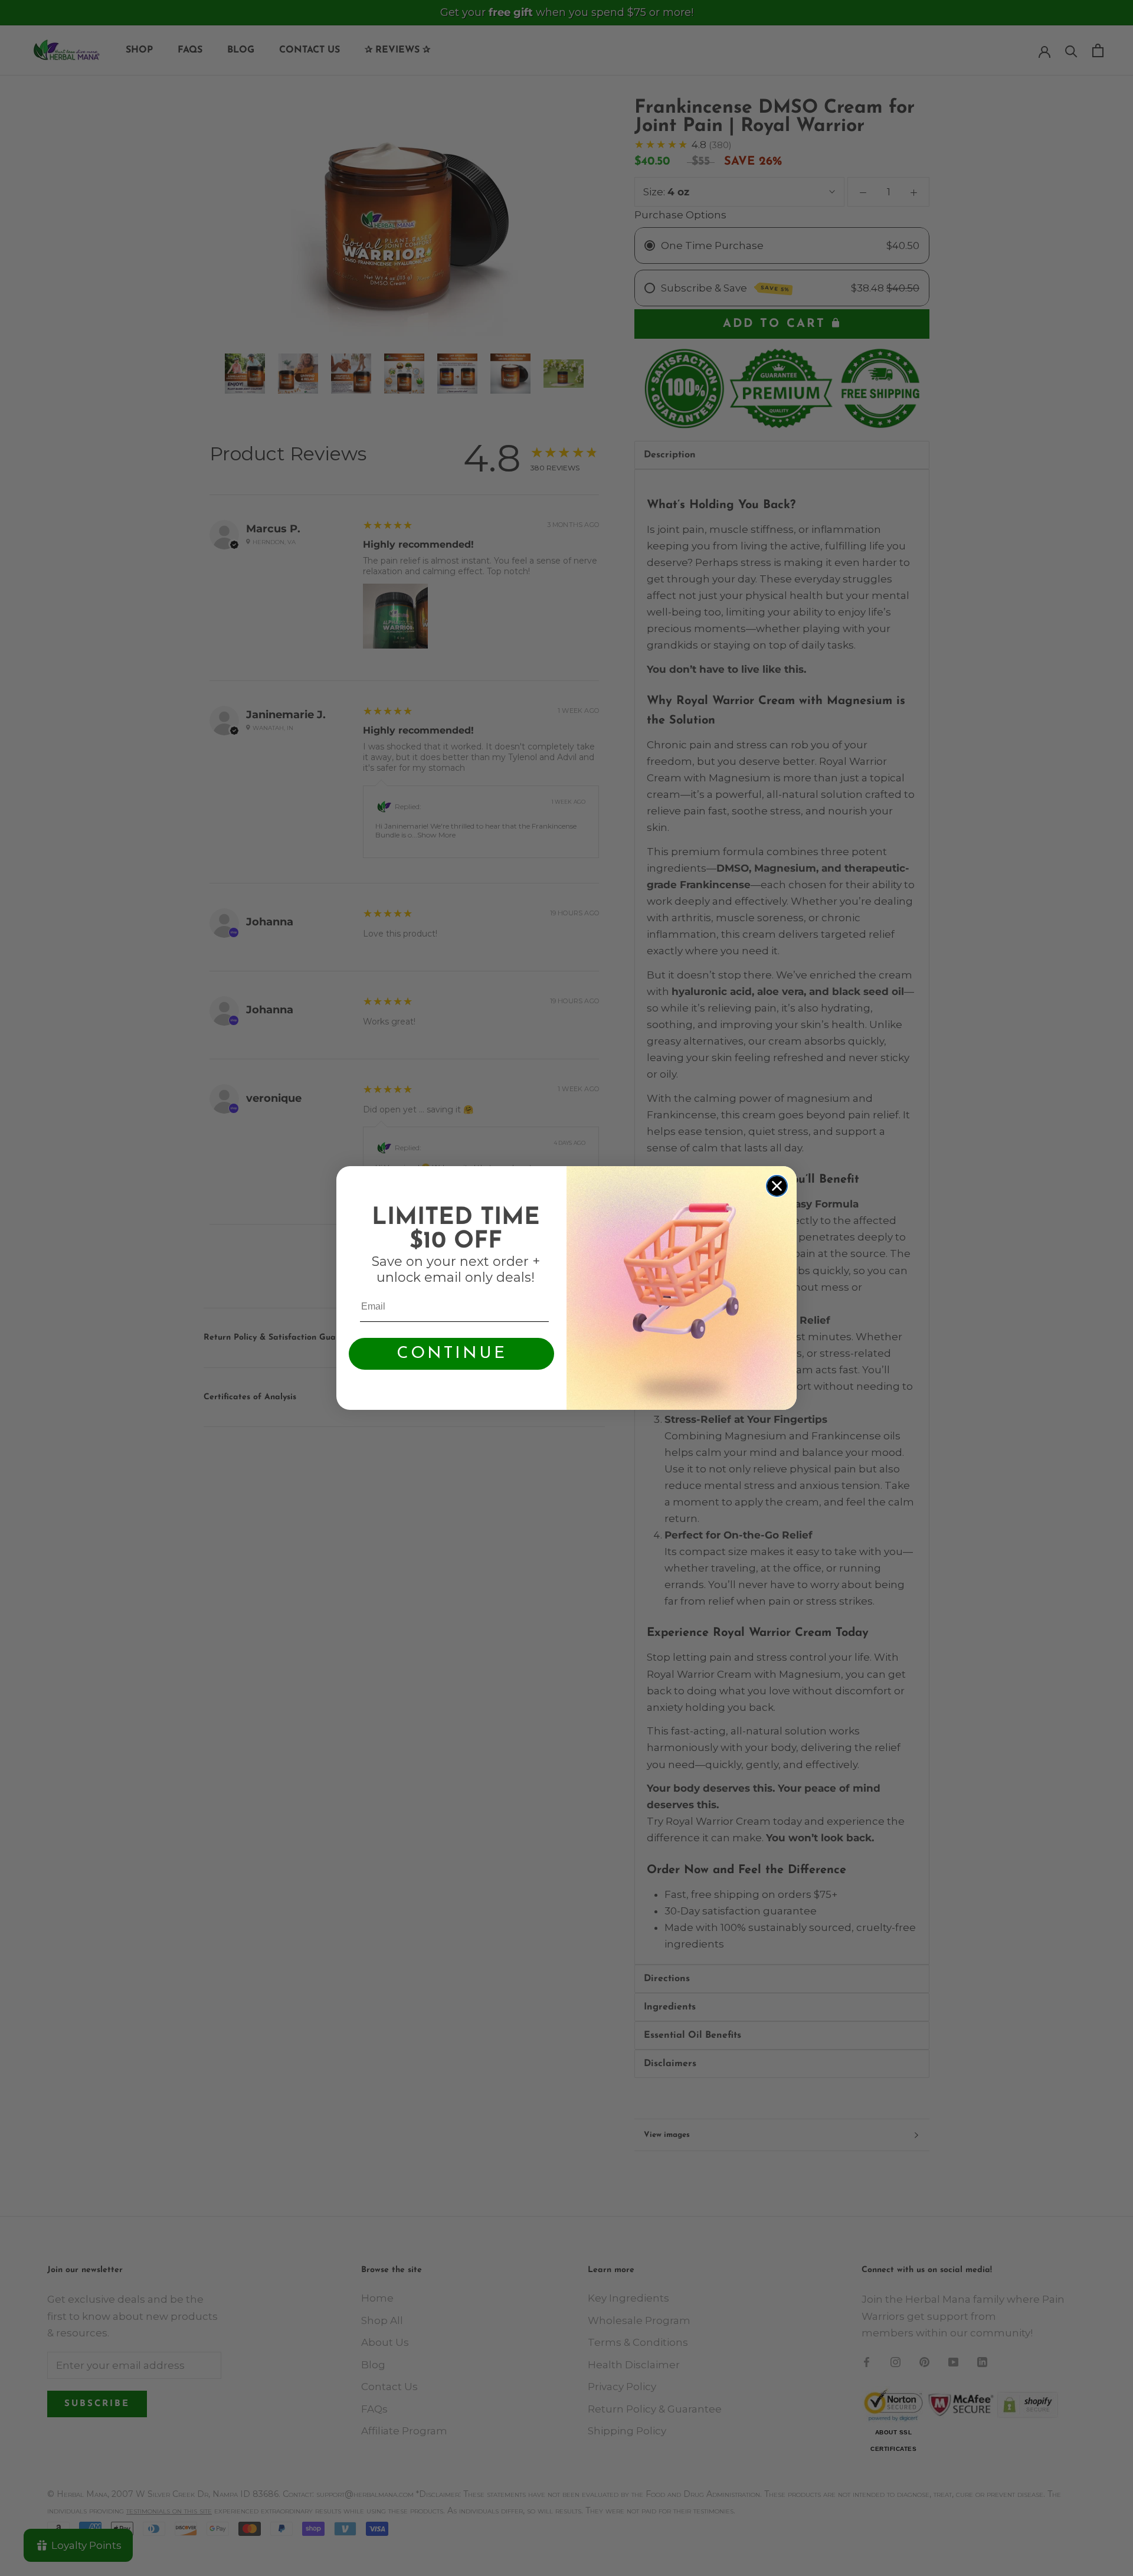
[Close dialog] (777, 1186)
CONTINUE (452, 1354)
